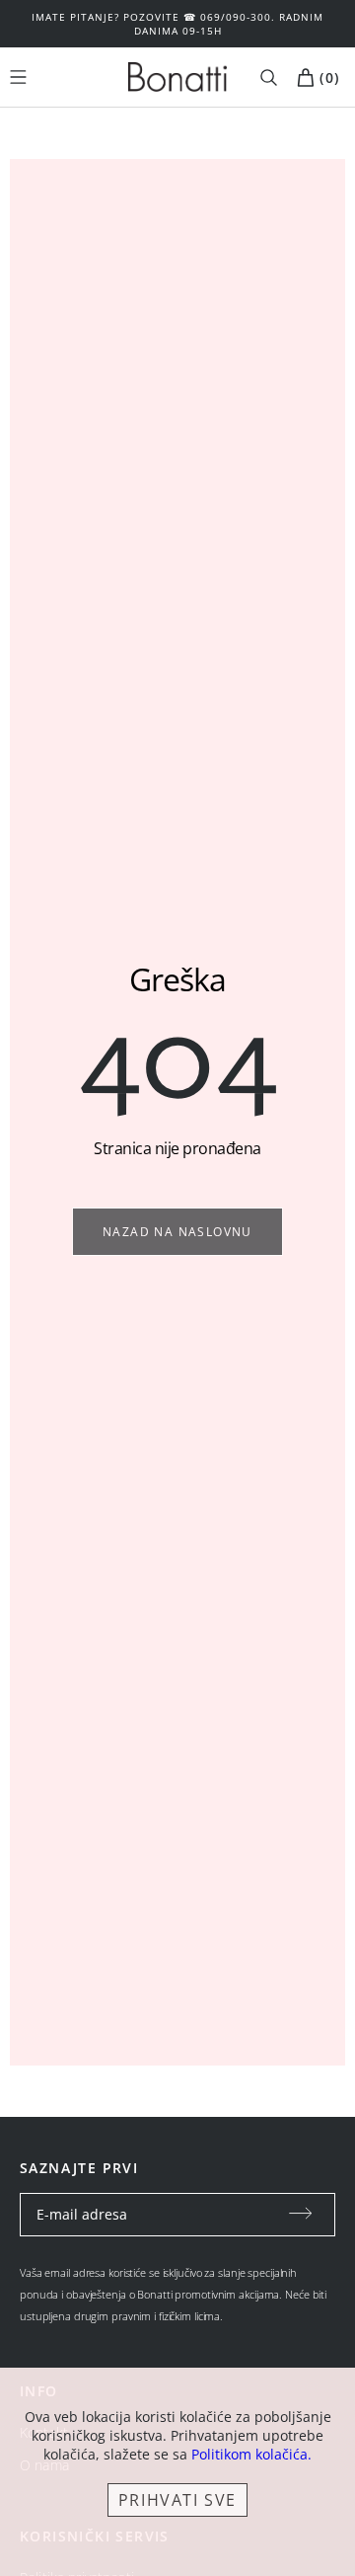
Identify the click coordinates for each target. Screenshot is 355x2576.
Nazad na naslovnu (177, 1232)
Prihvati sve (177, 2500)
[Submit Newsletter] (301, 2215)
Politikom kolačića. (251, 2454)
